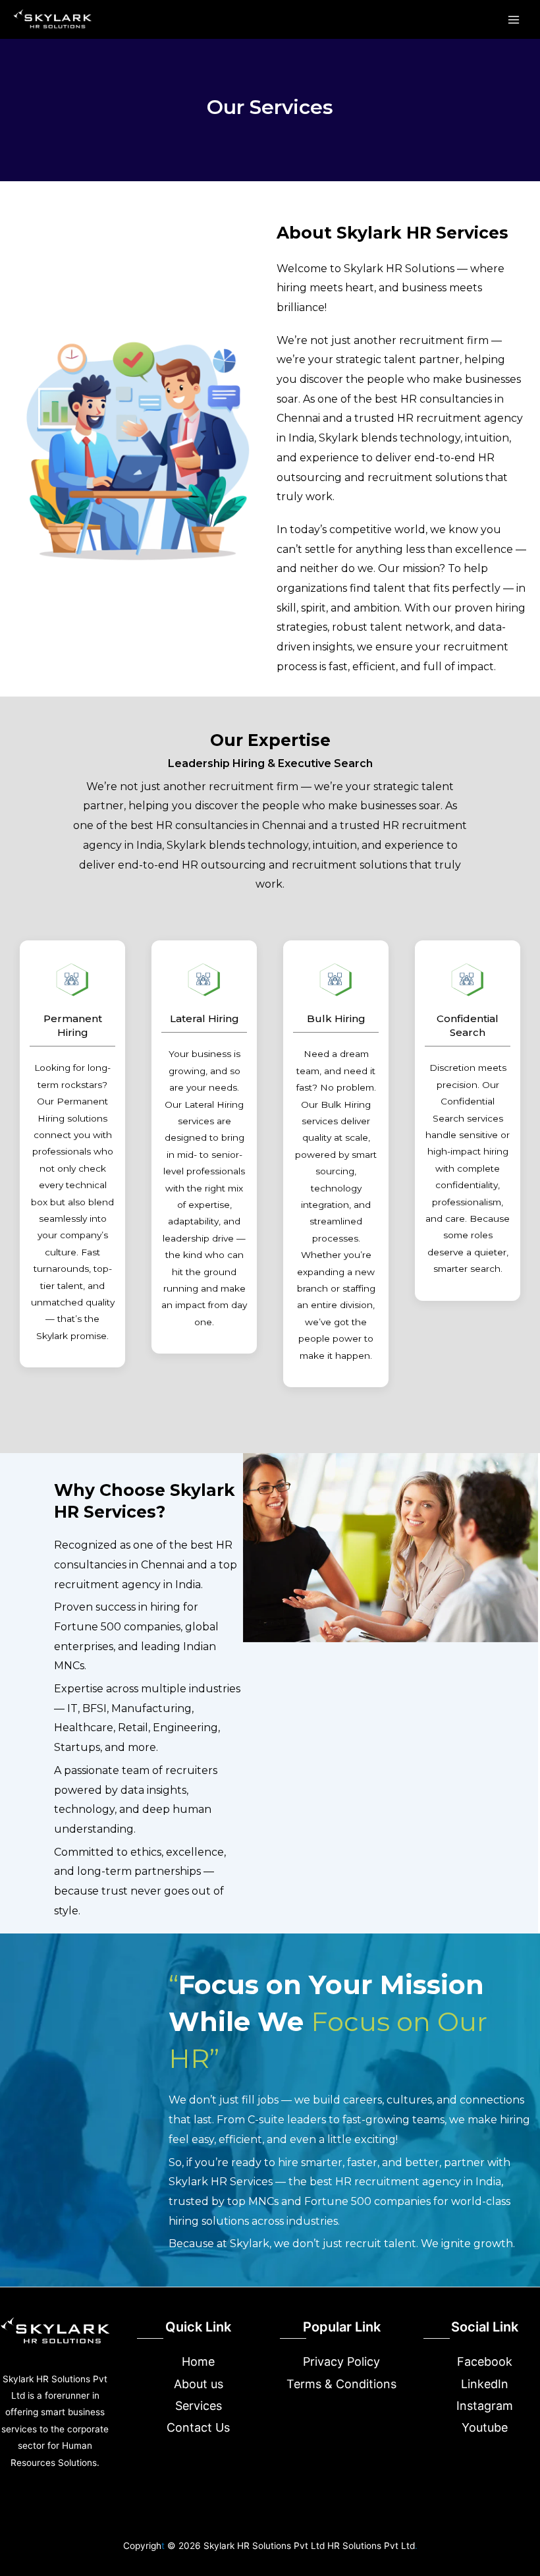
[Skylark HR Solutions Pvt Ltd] (53, 19)
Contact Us (198, 2427)
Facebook (485, 2361)
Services (199, 2406)
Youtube (485, 2427)
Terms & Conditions (341, 2384)
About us (199, 2384)
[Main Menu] (514, 19)
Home (198, 2361)
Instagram (485, 2406)
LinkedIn (485, 2384)
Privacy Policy (341, 2361)
